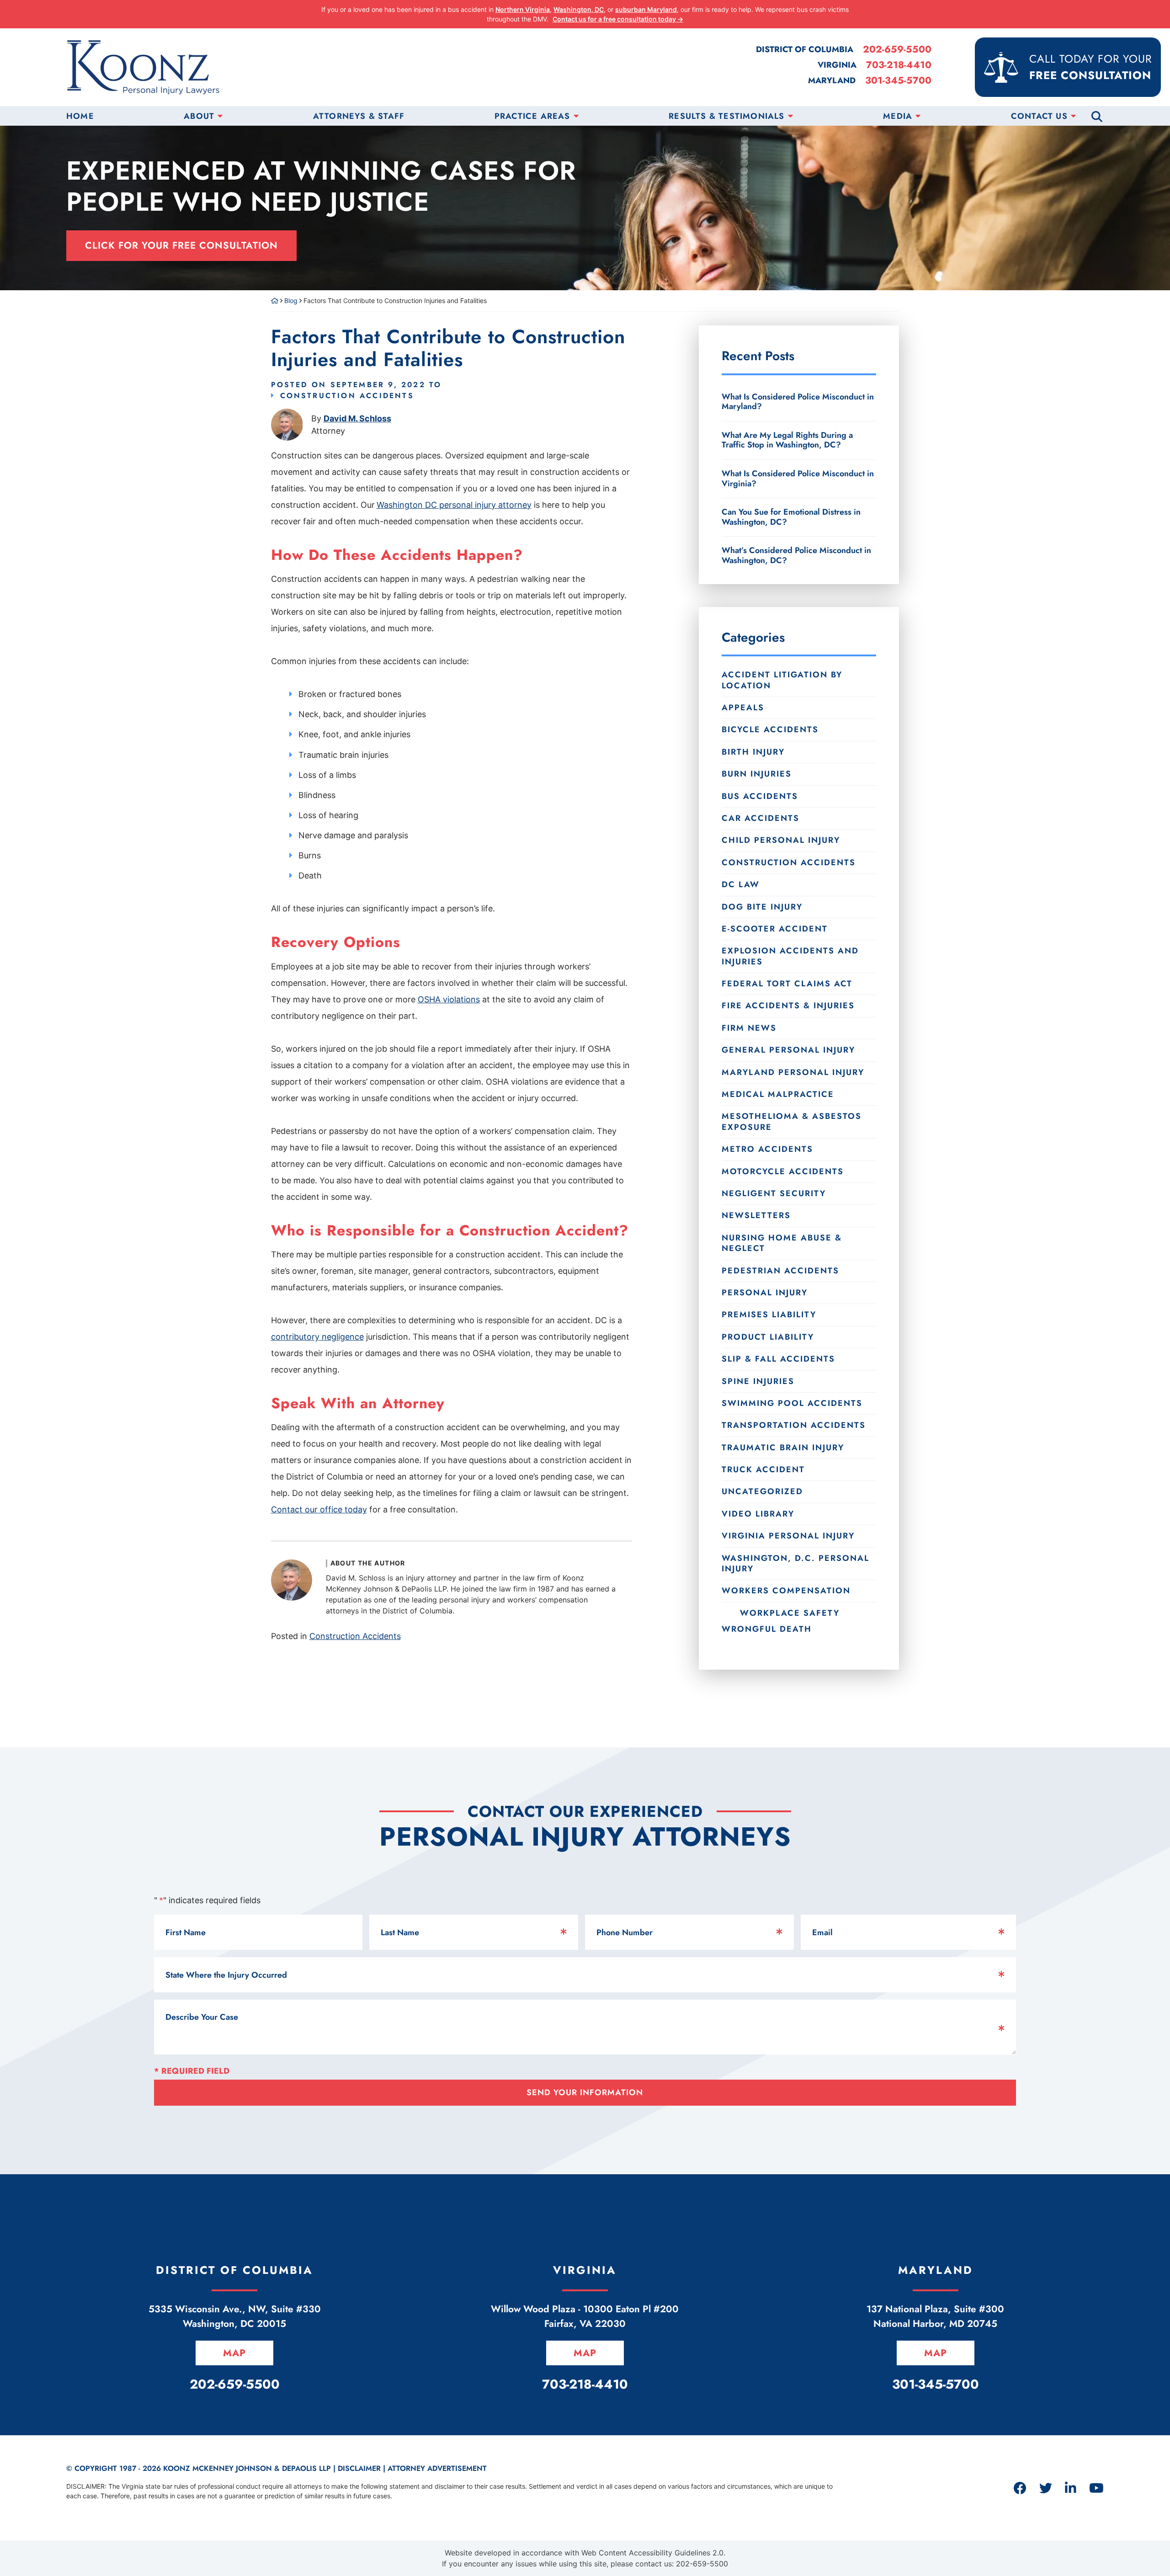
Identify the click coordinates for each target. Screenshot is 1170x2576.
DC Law (741, 884)
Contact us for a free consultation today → (618, 19)
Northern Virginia (523, 9)
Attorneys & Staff (359, 116)
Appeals (743, 708)
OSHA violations (449, 999)
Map (234, 2353)
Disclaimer (359, 2468)
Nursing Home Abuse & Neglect (782, 1243)
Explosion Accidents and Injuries (790, 956)
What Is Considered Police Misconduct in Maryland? (798, 402)
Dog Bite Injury (762, 907)
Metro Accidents (767, 1149)
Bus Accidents (760, 796)
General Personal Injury (788, 1050)
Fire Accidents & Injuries (788, 1006)
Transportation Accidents (794, 1425)
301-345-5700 (898, 81)
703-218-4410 (899, 65)
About (199, 116)
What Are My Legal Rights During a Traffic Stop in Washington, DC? (787, 440)
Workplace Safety (790, 1613)
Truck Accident (763, 1469)
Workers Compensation (786, 1591)
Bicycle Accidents (770, 729)
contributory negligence (317, 1337)
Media (898, 116)
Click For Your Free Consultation (181, 245)
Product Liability (768, 1337)
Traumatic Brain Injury (783, 1448)
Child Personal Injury (781, 840)
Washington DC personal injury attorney (454, 505)
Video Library (758, 1514)
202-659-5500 (897, 50)
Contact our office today (319, 1509)
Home (80, 116)
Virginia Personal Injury (788, 1536)
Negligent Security (774, 1193)
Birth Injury (753, 752)
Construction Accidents (347, 396)
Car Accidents (760, 818)
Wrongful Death (767, 1629)
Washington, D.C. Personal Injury (795, 1563)
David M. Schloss (357, 418)
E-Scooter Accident (775, 929)
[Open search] (1097, 116)
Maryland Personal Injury (793, 1072)
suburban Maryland (646, 9)
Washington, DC (579, 9)
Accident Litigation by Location (782, 680)
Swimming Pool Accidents (792, 1403)
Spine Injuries (758, 1381)
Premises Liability (769, 1315)
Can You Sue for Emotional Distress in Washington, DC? (791, 517)
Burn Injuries (757, 774)
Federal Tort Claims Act (787, 984)
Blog (291, 301)
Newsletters (756, 1215)
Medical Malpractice (778, 1094)
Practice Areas (532, 116)
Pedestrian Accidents (780, 1271)
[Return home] (275, 301)
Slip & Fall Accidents (778, 1359)
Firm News (749, 1028)
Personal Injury (765, 1293)
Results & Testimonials (726, 116)
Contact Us (1039, 116)
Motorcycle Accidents (783, 1171)
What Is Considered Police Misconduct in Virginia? (798, 479)
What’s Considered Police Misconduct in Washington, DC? (796, 555)
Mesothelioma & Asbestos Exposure (792, 1121)
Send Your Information (585, 2092)
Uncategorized (762, 1491)
